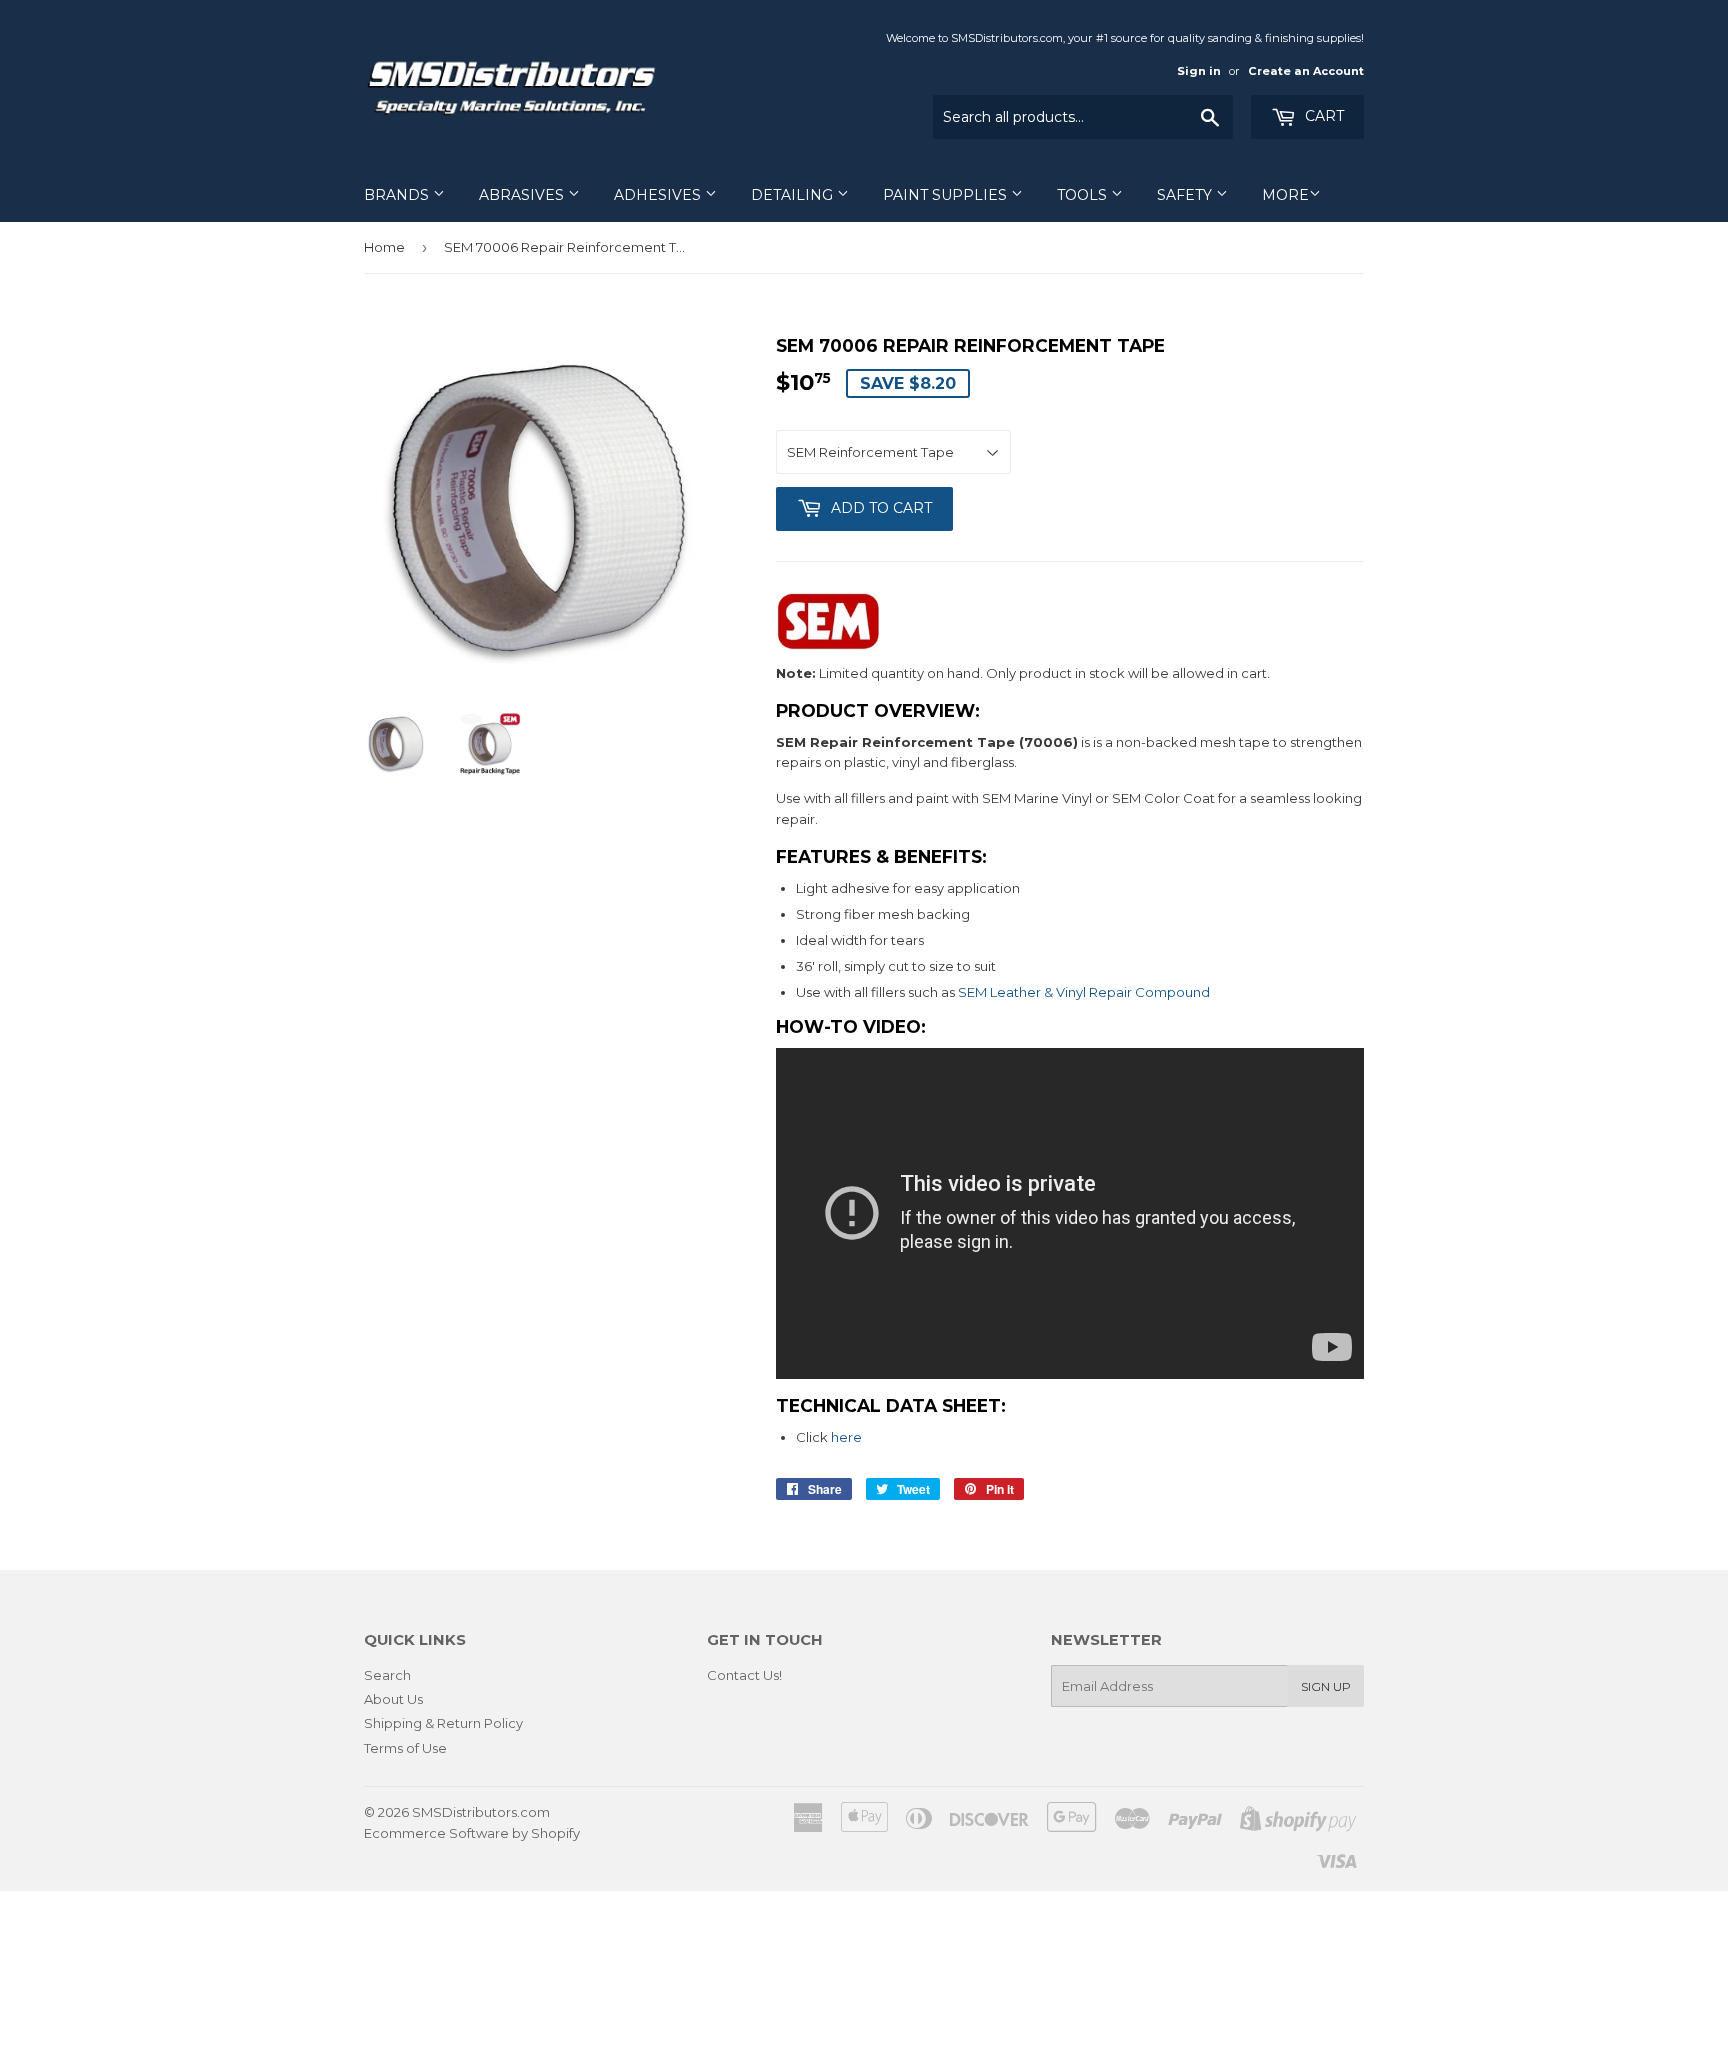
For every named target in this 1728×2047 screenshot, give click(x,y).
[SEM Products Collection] (828, 645)
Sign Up (1326, 1686)
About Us (393, 1699)
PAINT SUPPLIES (947, 195)
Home (384, 247)
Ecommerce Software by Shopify (472, 1833)
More (1285, 195)
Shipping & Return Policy (443, 1723)
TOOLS (1084, 195)
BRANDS (398, 195)
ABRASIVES (523, 195)
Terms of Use (405, 1748)
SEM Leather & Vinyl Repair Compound (1084, 992)
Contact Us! (744, 1675)
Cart (1322, 116)
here (846, 1437)
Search (387, 1675)
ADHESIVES (659, 195)
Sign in (1199, 71)
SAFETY (1186, 195)
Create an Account (1306, 71)
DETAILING (794, 195)
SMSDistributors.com (481, 1812)
